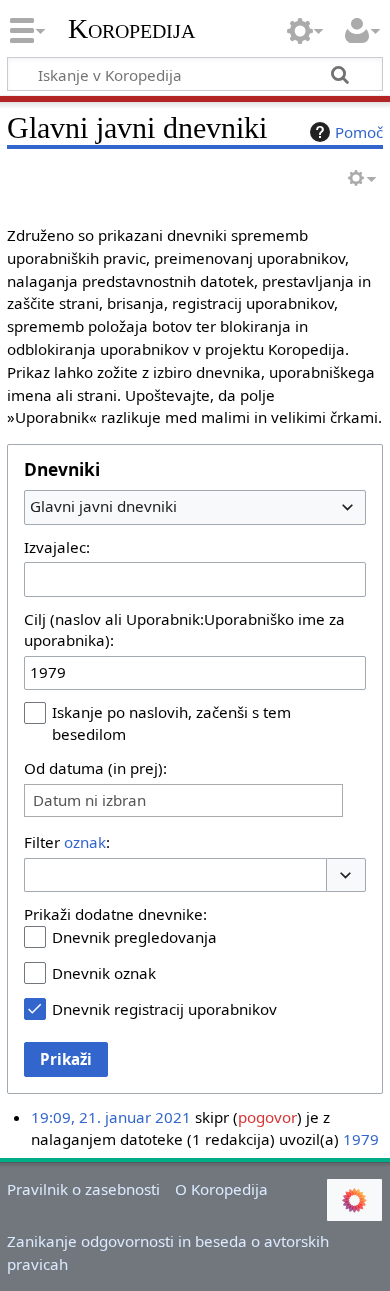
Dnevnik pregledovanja (134, 937)
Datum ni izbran (89, 800)
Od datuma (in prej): (95, 768)
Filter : (67, 842)
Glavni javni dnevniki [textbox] (103, 506)
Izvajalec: (57, 547)
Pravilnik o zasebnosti (83, 1189)
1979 (361, 1139)
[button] (346, 875)
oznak (85, 842)
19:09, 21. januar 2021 (111, 1117)
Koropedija (131, 29)
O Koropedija (221, 1189)
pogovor (267, 1117)
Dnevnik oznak (104, 973)
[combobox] (195, 507)
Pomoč (359, 132)
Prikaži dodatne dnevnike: (115, 914)
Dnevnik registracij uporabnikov (164, 1009)
